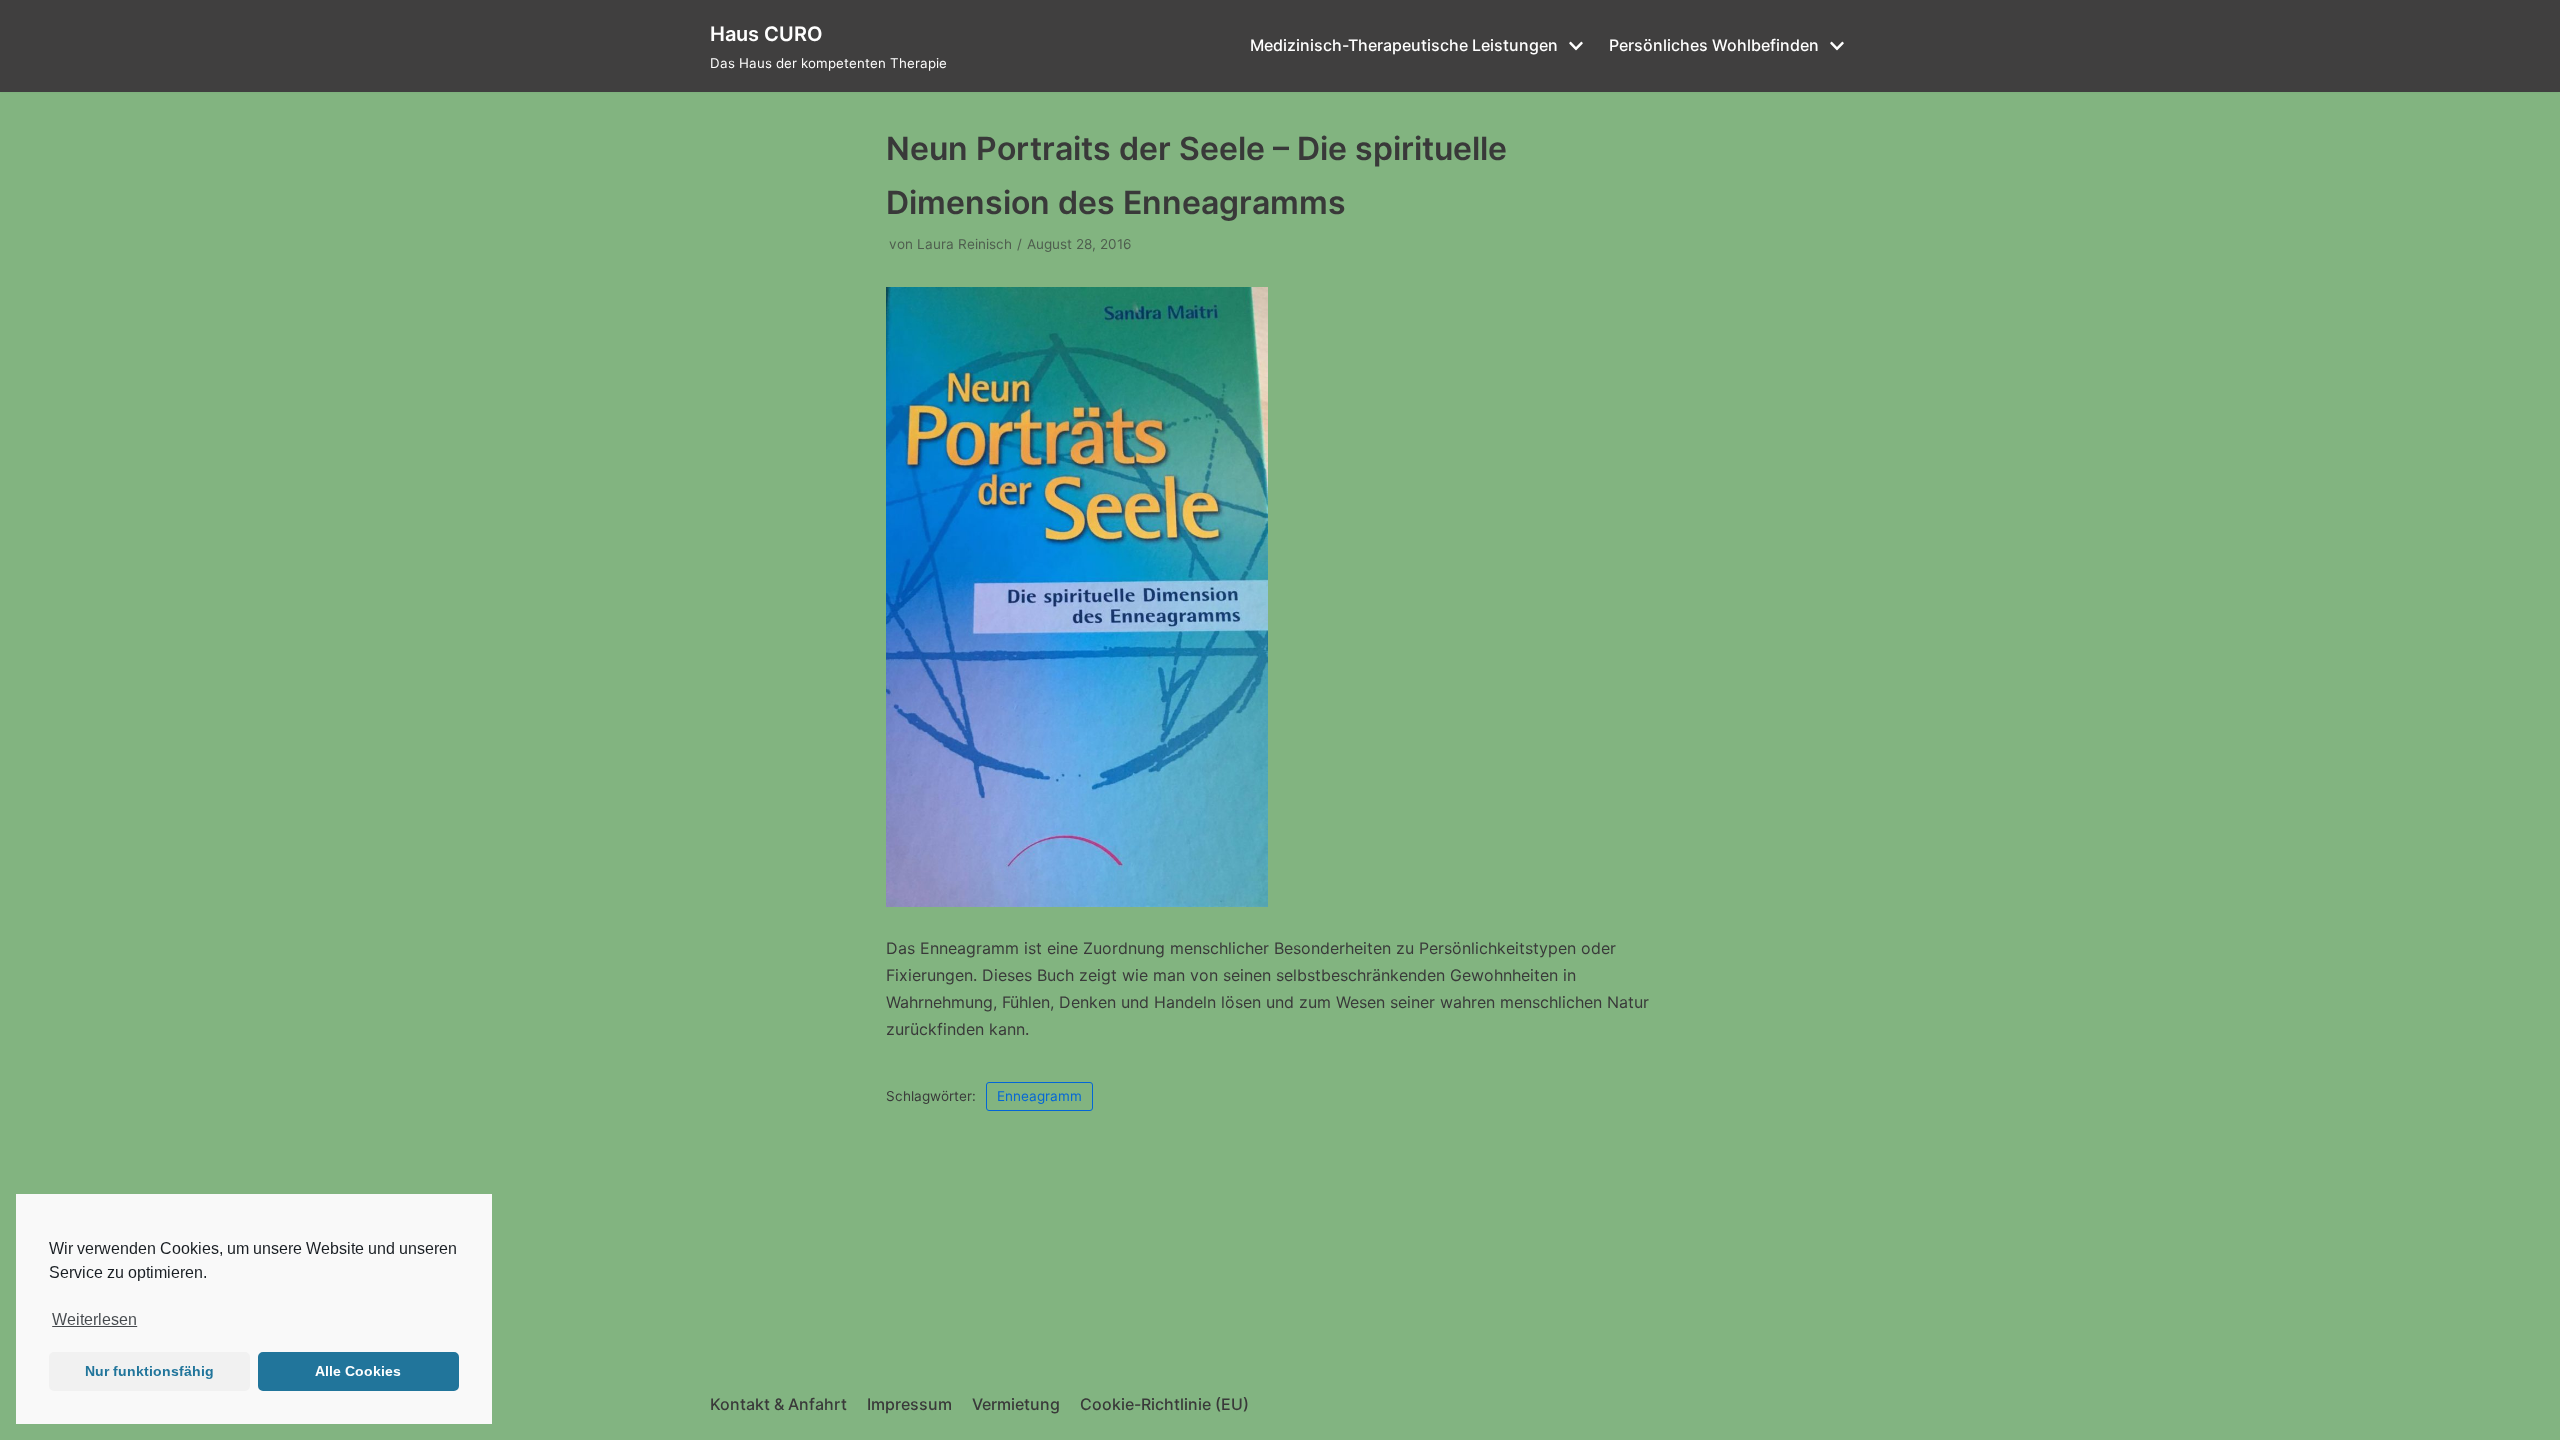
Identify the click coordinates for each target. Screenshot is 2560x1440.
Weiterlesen (94, 1319)
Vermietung (1016, 1404)
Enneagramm (1039, 1096)
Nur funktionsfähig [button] (149, 1371)
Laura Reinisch (964, 244)
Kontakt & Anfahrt (778, 1404)
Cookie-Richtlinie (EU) (1164, 1404)
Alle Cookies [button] (358, 1371)
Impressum (909, 1404)
